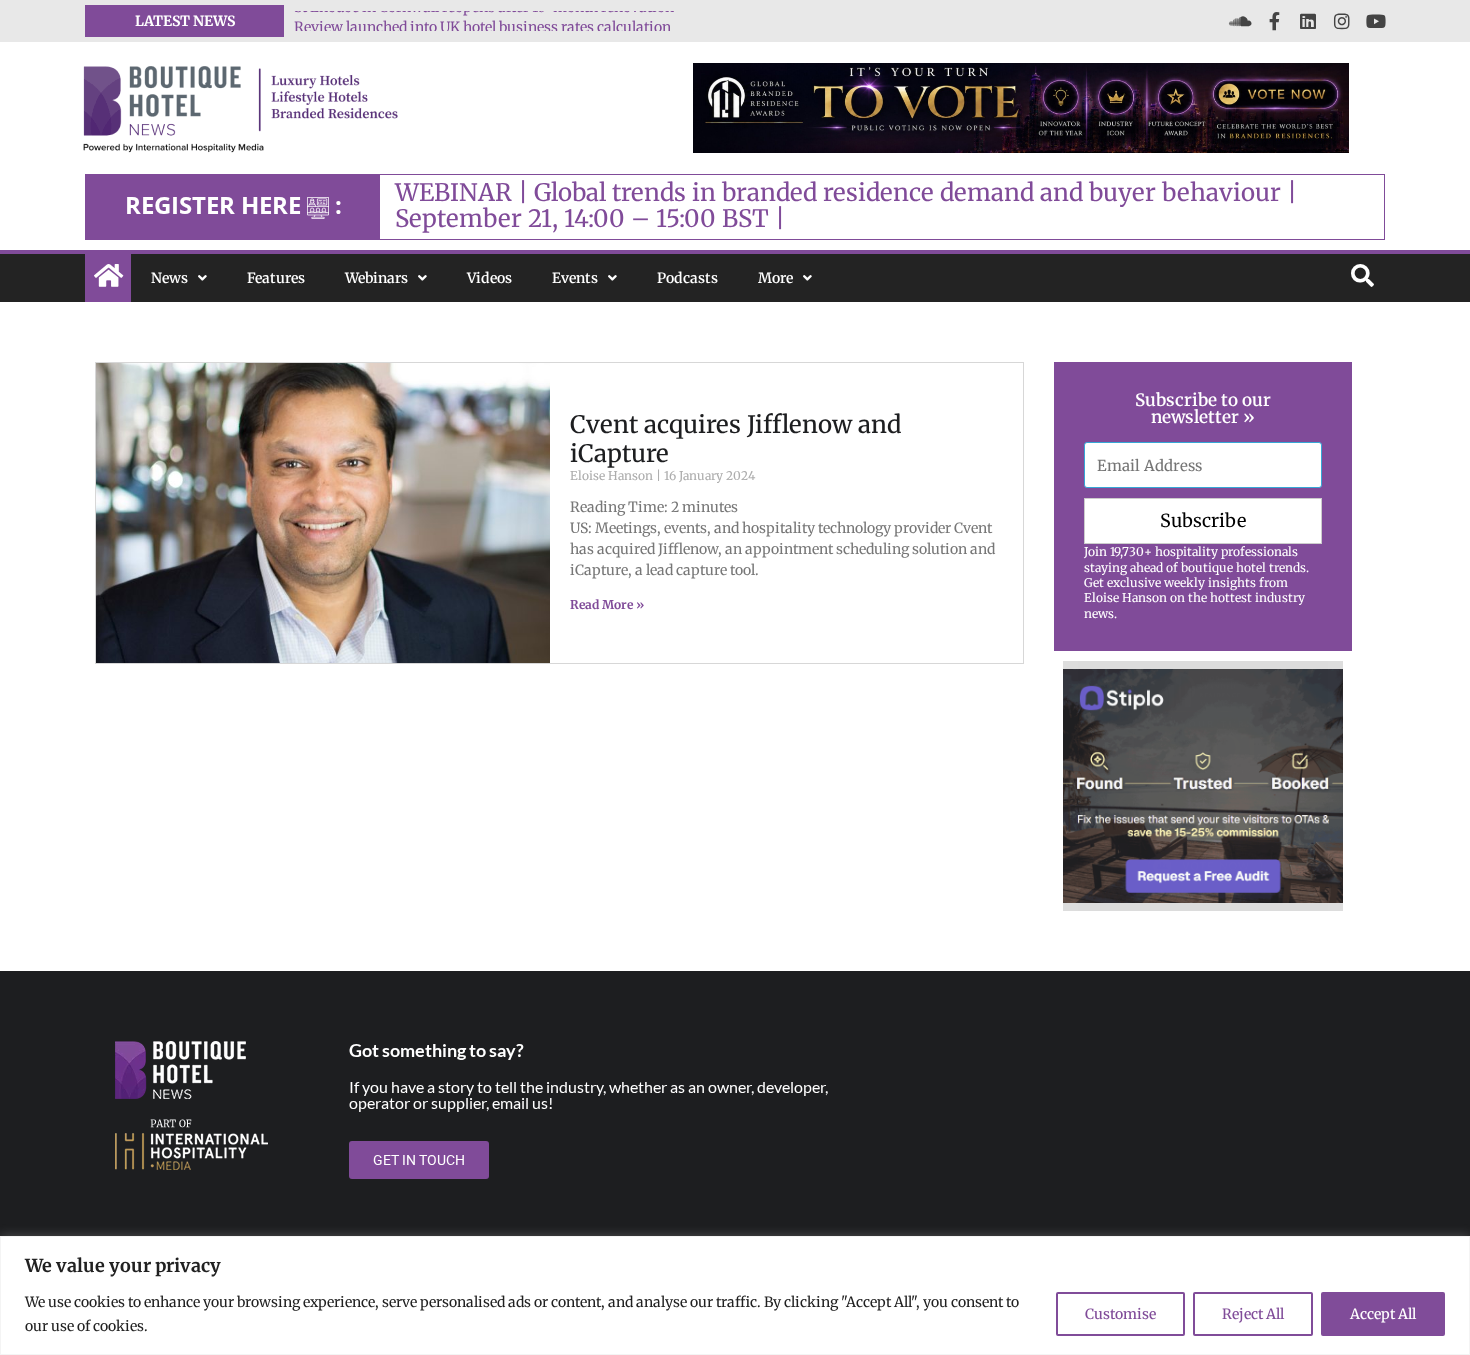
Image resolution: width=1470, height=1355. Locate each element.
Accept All (1383, 1314)
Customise (1120, 1314)
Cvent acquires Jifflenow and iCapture (736, 439)
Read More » (607, 604)
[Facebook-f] (1274, 21)
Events (575, 278)
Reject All (1253, 1314)
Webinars (376, 278)
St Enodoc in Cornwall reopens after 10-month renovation (484, 21)
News (169, 278)
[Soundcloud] (1240, 21)
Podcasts (687, 278)
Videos (489, 278)
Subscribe (1203, 520)
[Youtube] (1376, 21)
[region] (735, 1295)
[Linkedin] (1308, 21)
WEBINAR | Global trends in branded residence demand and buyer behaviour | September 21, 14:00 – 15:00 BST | (846, 205)
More (775, 278)
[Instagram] (1342, 21)
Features (276, 278)
